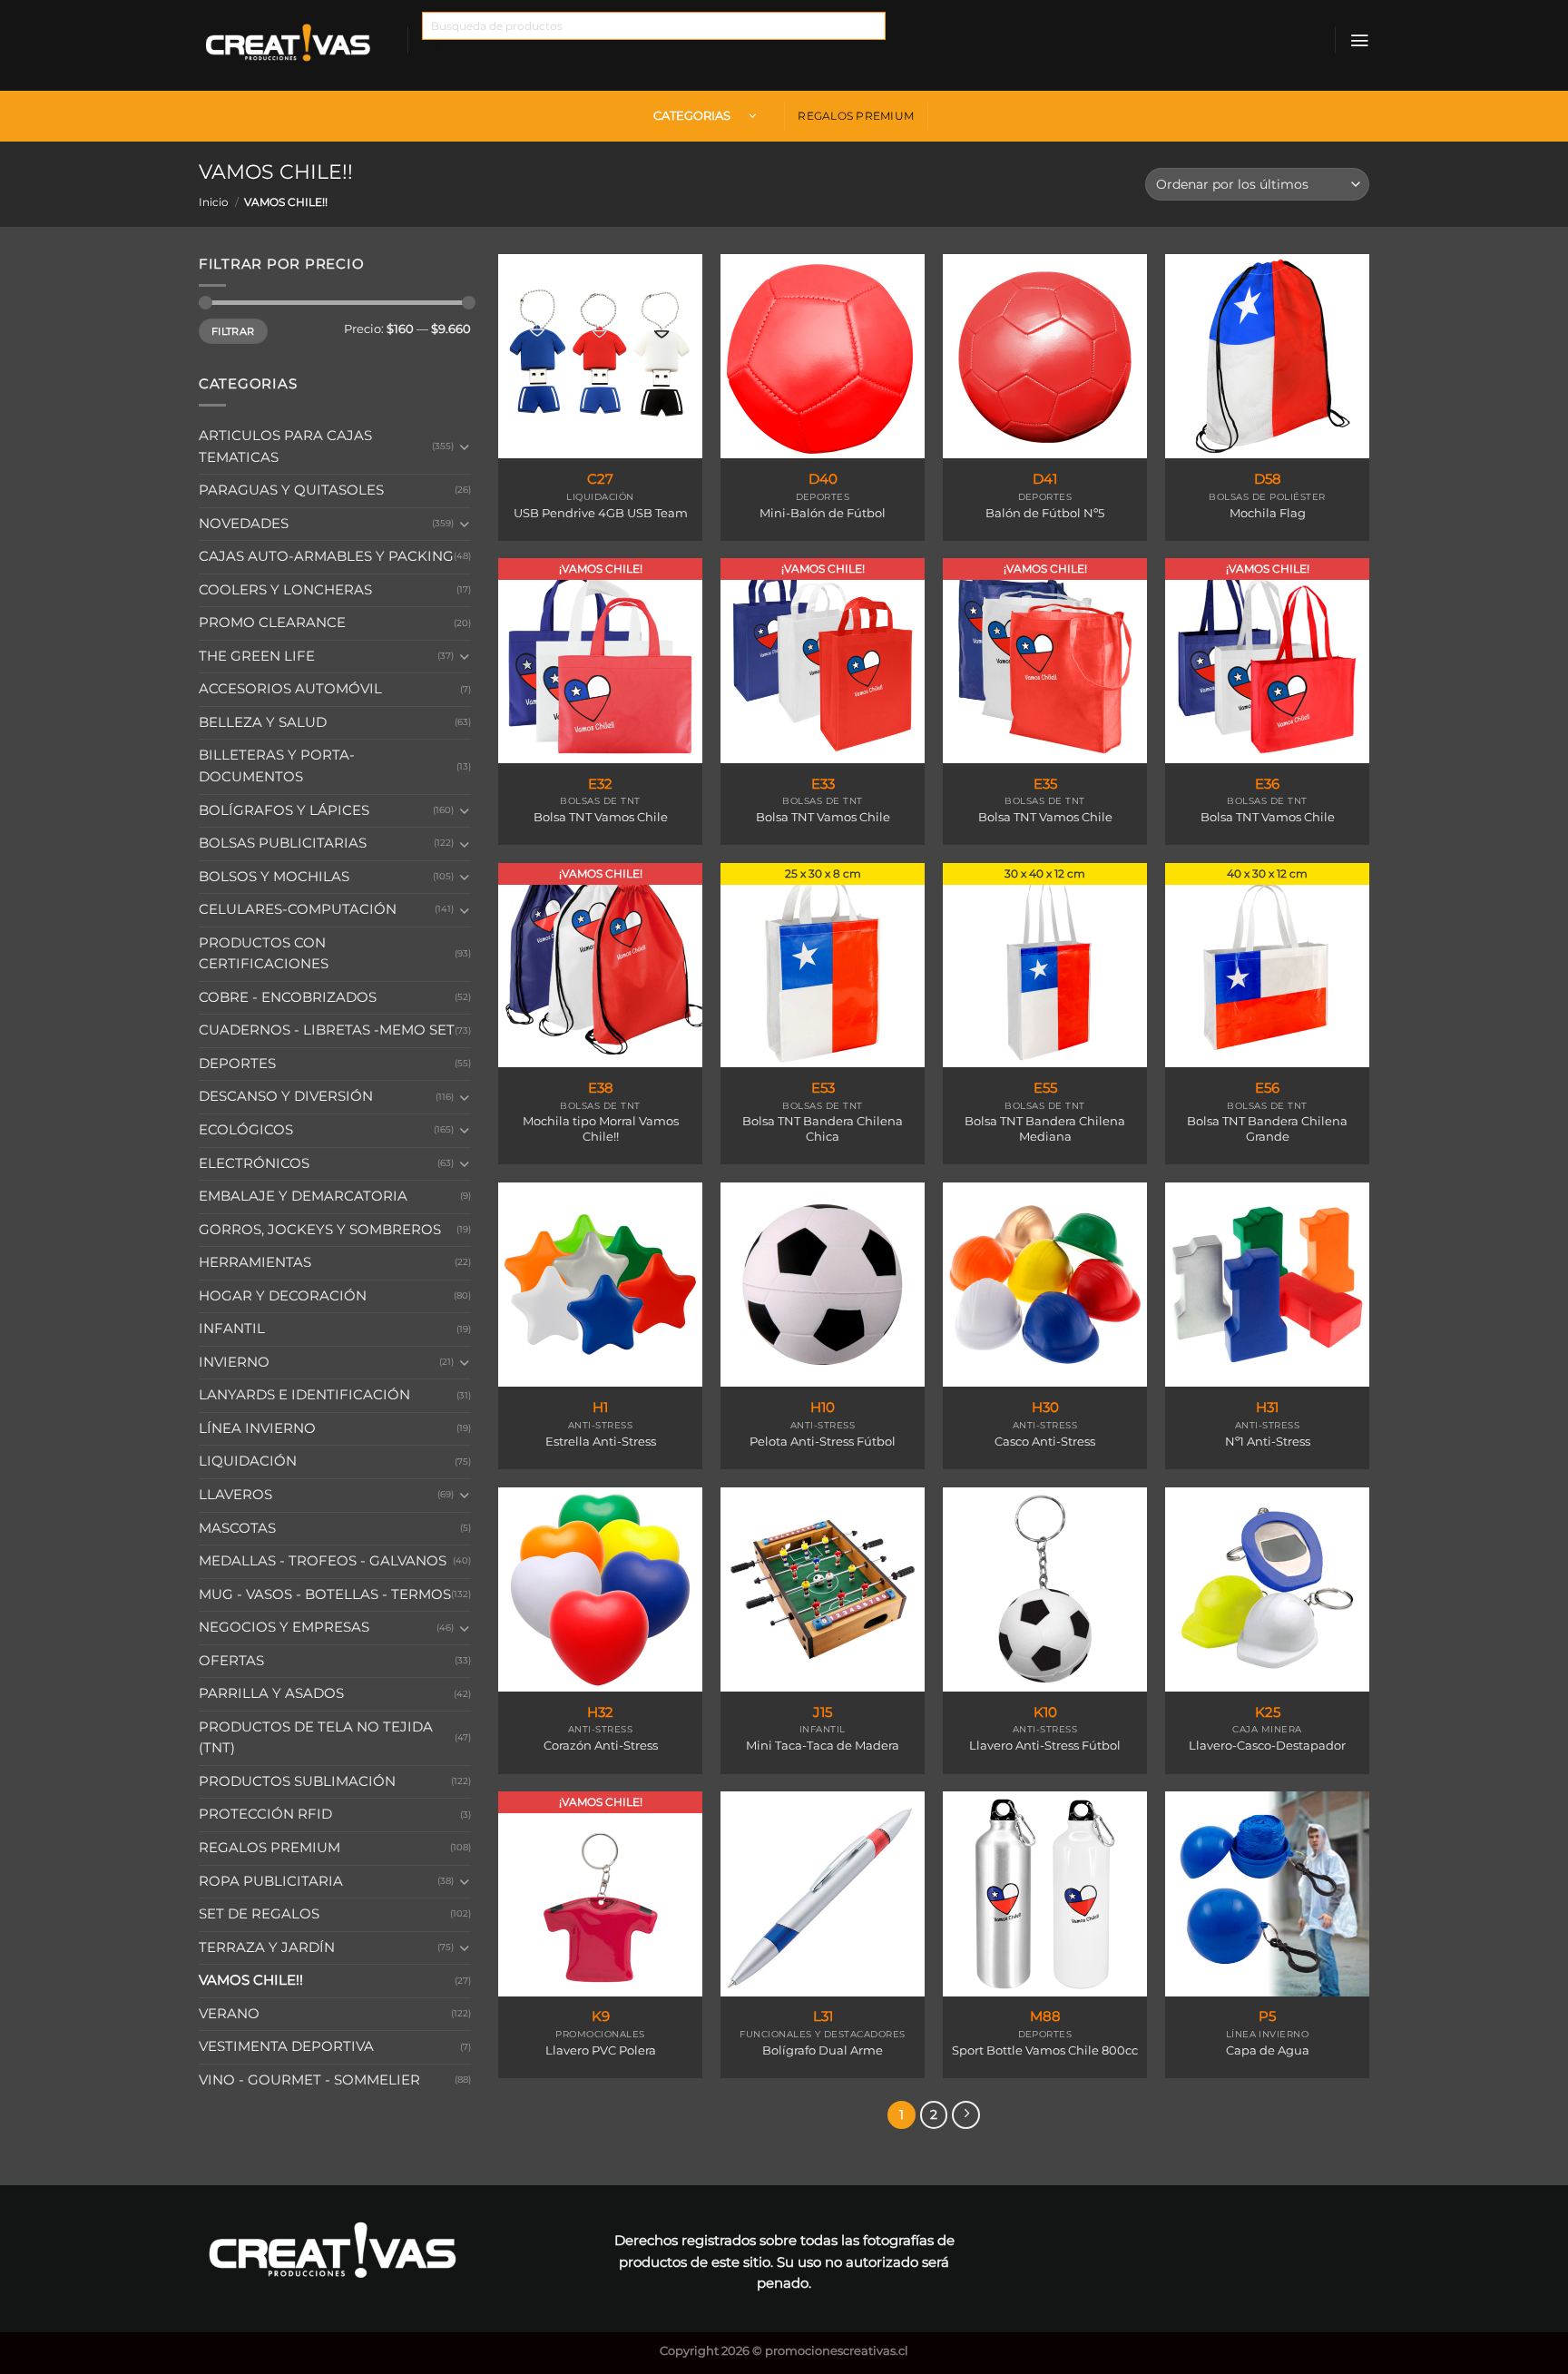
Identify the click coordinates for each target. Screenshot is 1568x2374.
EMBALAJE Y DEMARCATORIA (303, 1196)
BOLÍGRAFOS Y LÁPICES (284, 809)
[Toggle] (465, 447)
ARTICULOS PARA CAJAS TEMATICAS (285, 446)
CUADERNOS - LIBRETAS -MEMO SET (327, 1030)
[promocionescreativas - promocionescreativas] (289, 45)
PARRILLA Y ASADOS (271, 1693)
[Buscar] (444, 54)
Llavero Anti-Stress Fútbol (1045, 1745)
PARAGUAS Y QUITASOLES (291, 490)
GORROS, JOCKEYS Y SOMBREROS (320, 1229)
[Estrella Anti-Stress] (600, 1285)
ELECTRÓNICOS (254, 1162)
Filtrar (233, 331)
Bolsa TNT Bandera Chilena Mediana (1045, 1128)
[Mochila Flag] (1267, 356)
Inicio (214, 202)
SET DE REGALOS (259, 1914)
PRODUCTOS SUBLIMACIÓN (297, 1781)
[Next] (966, 2115)
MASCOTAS (237, 1527)
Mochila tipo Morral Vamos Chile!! (601, 1128)
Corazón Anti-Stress (601, 1745)
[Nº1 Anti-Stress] (1267, 1285)
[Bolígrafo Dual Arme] (823, 1893)
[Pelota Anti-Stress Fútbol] (823, 1285)
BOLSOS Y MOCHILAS (274, 876)
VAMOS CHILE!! (251, 1980)
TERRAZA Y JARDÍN (267, 1947)
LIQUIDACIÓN (248, 1461)
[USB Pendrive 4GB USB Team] (600, 356)
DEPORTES (237, 1064)
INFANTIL (232, 1329)
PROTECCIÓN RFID (265, 1814)
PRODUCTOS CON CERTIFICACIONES (264, 954)
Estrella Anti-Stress (601, 1441)
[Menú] (1359, 40)
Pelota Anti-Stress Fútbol (823, 1441)
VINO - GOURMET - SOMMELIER (309, 2080)
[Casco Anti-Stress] (1045, 1285)
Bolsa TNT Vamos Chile (601, 817)
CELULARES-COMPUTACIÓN (298, 909)
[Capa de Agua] (1267, 1893)
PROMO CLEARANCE (272, 623)
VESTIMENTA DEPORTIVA (286, 2046)
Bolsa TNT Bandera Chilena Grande (1267, 1128)
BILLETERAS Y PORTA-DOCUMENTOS (277, 766)
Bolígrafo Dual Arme (823, 2050)
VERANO (229, 2014)
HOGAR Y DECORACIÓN (283, 1296)
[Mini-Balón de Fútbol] (823, 356)
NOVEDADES (244, 523)
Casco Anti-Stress (1045, 1441)
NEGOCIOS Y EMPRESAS (284, 1627)
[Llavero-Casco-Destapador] (1267, 1589)
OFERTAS (231, 1661)
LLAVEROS (235, 1495)
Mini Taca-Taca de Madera (823, 1745)
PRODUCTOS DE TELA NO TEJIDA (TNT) (316, 1738)
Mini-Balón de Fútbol (823, 513)
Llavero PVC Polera (601, 2050)
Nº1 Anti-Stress (1268, 1441)
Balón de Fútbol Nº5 (1045, 513)
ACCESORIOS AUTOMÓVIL (290, 689)
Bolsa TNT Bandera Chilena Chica (823, 1128)
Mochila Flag (1268, 513)
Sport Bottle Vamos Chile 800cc (1045, 2050)
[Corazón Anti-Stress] (600, 1589)
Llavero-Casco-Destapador (1267, 1745)
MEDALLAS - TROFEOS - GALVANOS (323, 1561)
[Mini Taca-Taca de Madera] (823, 1589)
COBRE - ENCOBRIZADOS (288, 997)
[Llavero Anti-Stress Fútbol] (1045, 1589)
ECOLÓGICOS (246, 1130)
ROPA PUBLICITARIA (271, 1880)
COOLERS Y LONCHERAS (285, 590)
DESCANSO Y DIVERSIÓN (286, 1096)
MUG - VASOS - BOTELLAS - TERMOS (325, 1594)
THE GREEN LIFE (257, 656)
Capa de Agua (1268, 2050)
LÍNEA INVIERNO (257, 1428)
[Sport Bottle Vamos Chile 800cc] (1045, 1893)
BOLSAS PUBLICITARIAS (283, 843)
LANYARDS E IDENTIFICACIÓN (304, 1395)
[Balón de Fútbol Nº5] (1045, 356)
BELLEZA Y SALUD (263, 722)
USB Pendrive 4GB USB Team (601, 513)
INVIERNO (234, 1362)
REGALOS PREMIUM (856, 116)
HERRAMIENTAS (255, 1262)
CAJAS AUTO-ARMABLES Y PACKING (326, 556)
